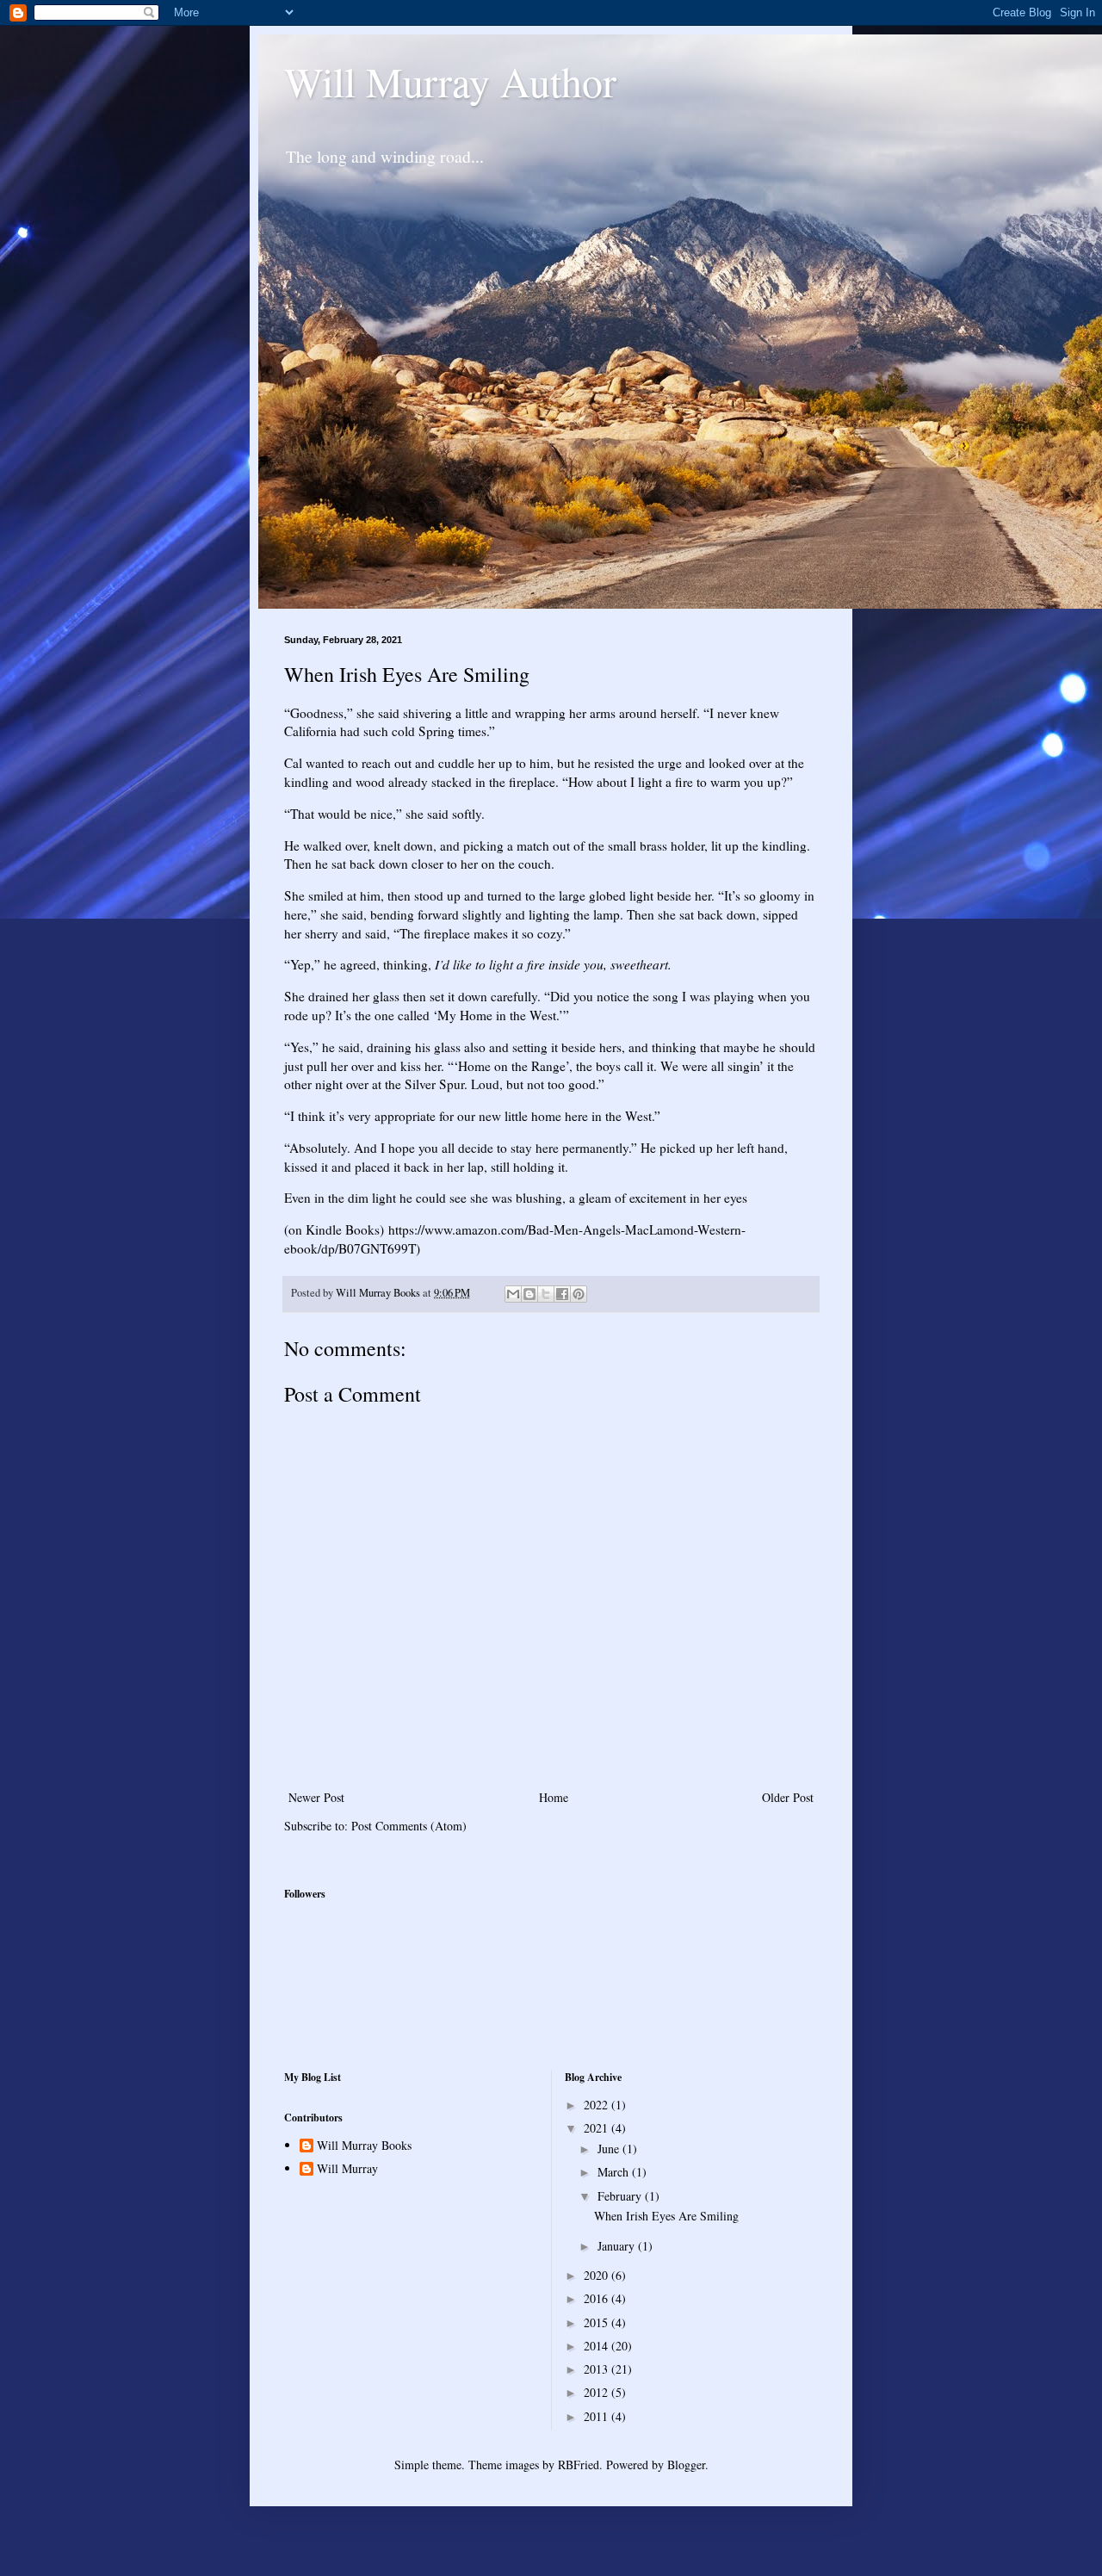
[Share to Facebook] (562, 1294)
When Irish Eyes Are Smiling (666, 2216)
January (618, 2246)
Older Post (788, 1797)
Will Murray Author (450, 81)
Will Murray (347, 2169)
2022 (597, 2105)
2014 (597, 2346)
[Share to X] (546, 1294)
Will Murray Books (364, 2146)
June (610, 2149)
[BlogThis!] (529, 1294)
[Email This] (513, 1294)
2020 (597, 2275)
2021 (597, 2128)
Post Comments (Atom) (409, 1826)
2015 (597, 2322)
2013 (597, 2369)
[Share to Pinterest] (579, 1294)
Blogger (686, 2465)
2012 (597, 2392)
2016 (597, 2298)
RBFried (579, 2465)
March (615, 2172)
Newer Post (316, 1797)
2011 (597, 2416)
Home (554, 1797)
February (621, 2196)
